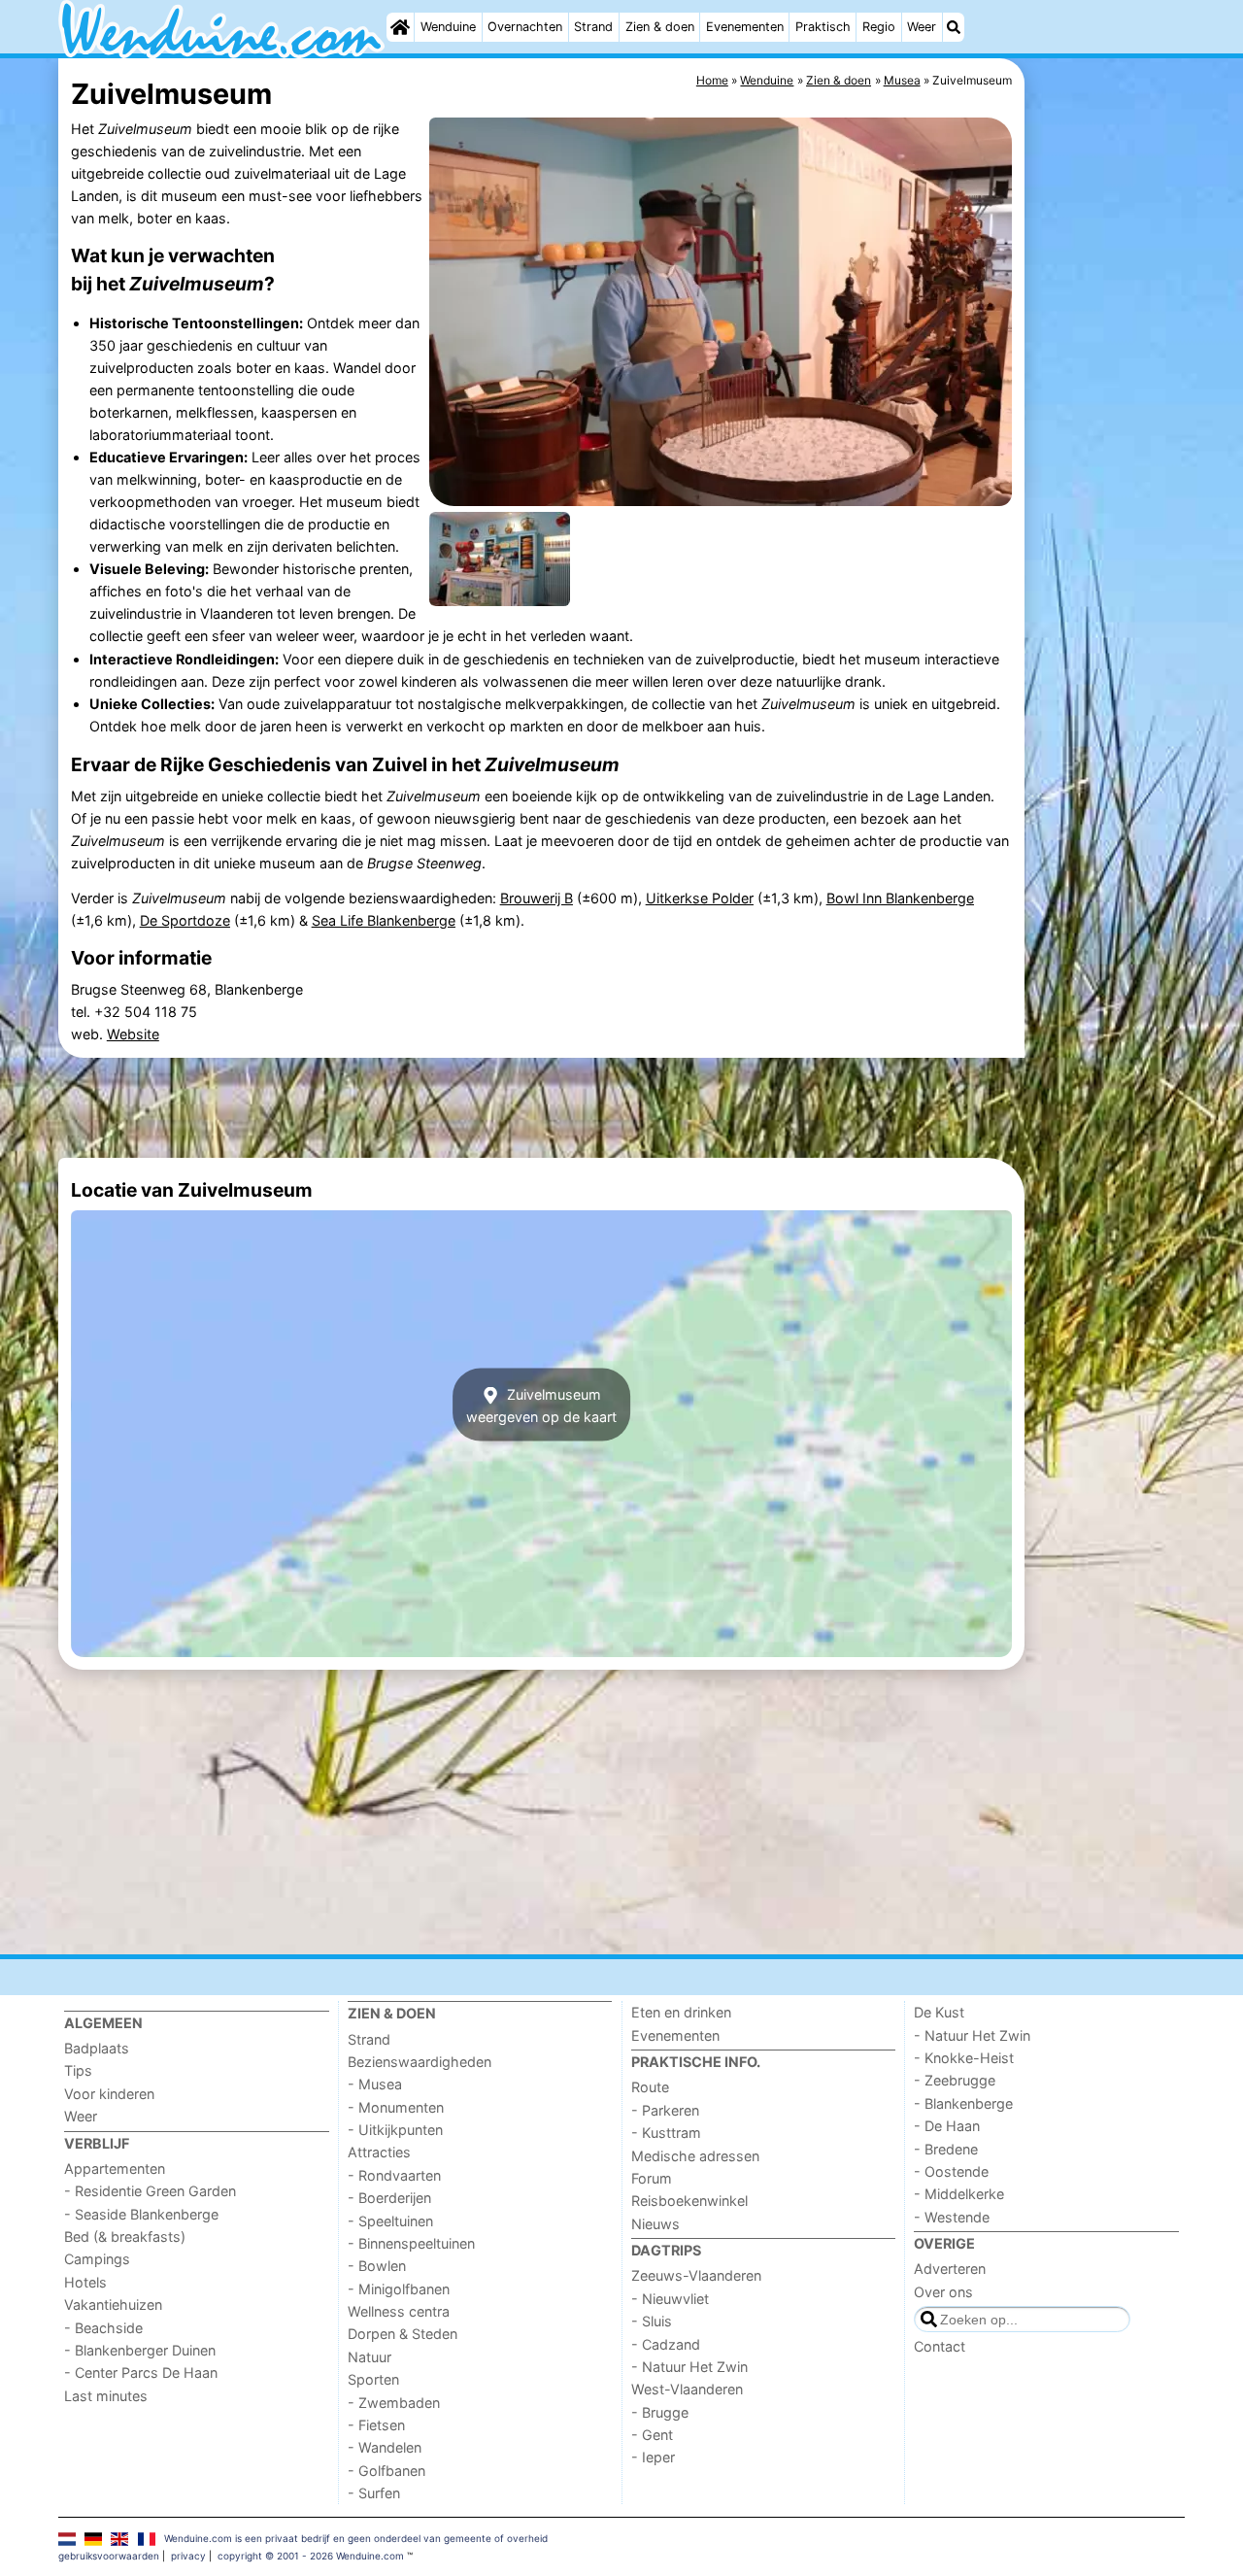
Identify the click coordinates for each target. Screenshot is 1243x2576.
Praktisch (823, 27)
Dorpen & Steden (403, 2334)
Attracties (379, 2152)
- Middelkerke (959, 2194)
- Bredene (946, 2149)
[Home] (400, 27)
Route (650, 2087)
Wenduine (448, 27)
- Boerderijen (389, 2198)
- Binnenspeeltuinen (411, 2243)
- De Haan (947, 2126)
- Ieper (653, 2457)
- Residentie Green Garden (150, 2191)
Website (133, 1034)
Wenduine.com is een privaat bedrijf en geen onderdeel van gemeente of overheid (356, 2538)
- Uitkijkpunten (395, 2130)
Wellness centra (399, 2311)
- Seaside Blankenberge (141, 2214)
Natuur (370, 2357)
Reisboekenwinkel (689, 2201)
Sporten (373, 2379)
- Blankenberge (963, 2103)
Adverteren (950, 2269)
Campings (97, 2259)
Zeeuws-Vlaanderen (696, 2275)
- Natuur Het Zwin (689, 2367)
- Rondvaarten (394, 2175)
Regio (879, 27)
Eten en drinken (681, 2012)
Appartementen (115, 2169)
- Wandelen (385, 2447)
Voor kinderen (109, 2094)
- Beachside (103, 2328)
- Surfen (374, 2493)
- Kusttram (666, 2133)
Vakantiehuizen (113, 2305)
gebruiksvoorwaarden (109, 2556)
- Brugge (660, 2412)
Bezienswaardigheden (420, 2062)
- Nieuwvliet (670, 2299)
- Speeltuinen (390, 2221)
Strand (593, 27)
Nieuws (655, 2224)
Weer (922, 27)
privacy (188, 2556)
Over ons (943, 2292)
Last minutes (106, 2396)
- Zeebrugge (955, 2080)
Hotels (85, 2282)
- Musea (375, 2084)
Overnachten (525, 27)
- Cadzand (666, 2344)
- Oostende (951, 2171)
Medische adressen (695, 2156)
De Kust (939, 2012)
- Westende (952, 2217)
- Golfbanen (386, 2471)
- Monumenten (396, 2107)
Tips (78, 2070)
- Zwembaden (394, 2403)
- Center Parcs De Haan (141, 2373)
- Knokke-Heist (964, 2058)
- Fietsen (376, 2425)
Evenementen (745, 27)
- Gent (652, 2435)
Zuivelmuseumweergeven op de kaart (541, 1405)
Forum (652, 2178)
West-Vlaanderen (687, 2389)
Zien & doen (660, 27)
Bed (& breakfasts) (125, 2237)
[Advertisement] (1107, 505)
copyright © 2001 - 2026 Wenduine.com (311, 2556)
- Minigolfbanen (399, 2289)
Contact (940, 2346)
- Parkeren (665, 2110)
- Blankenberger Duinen (140, 2350)
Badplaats (97, 2048)
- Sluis (652, 2321)
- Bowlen (377, 2266)
